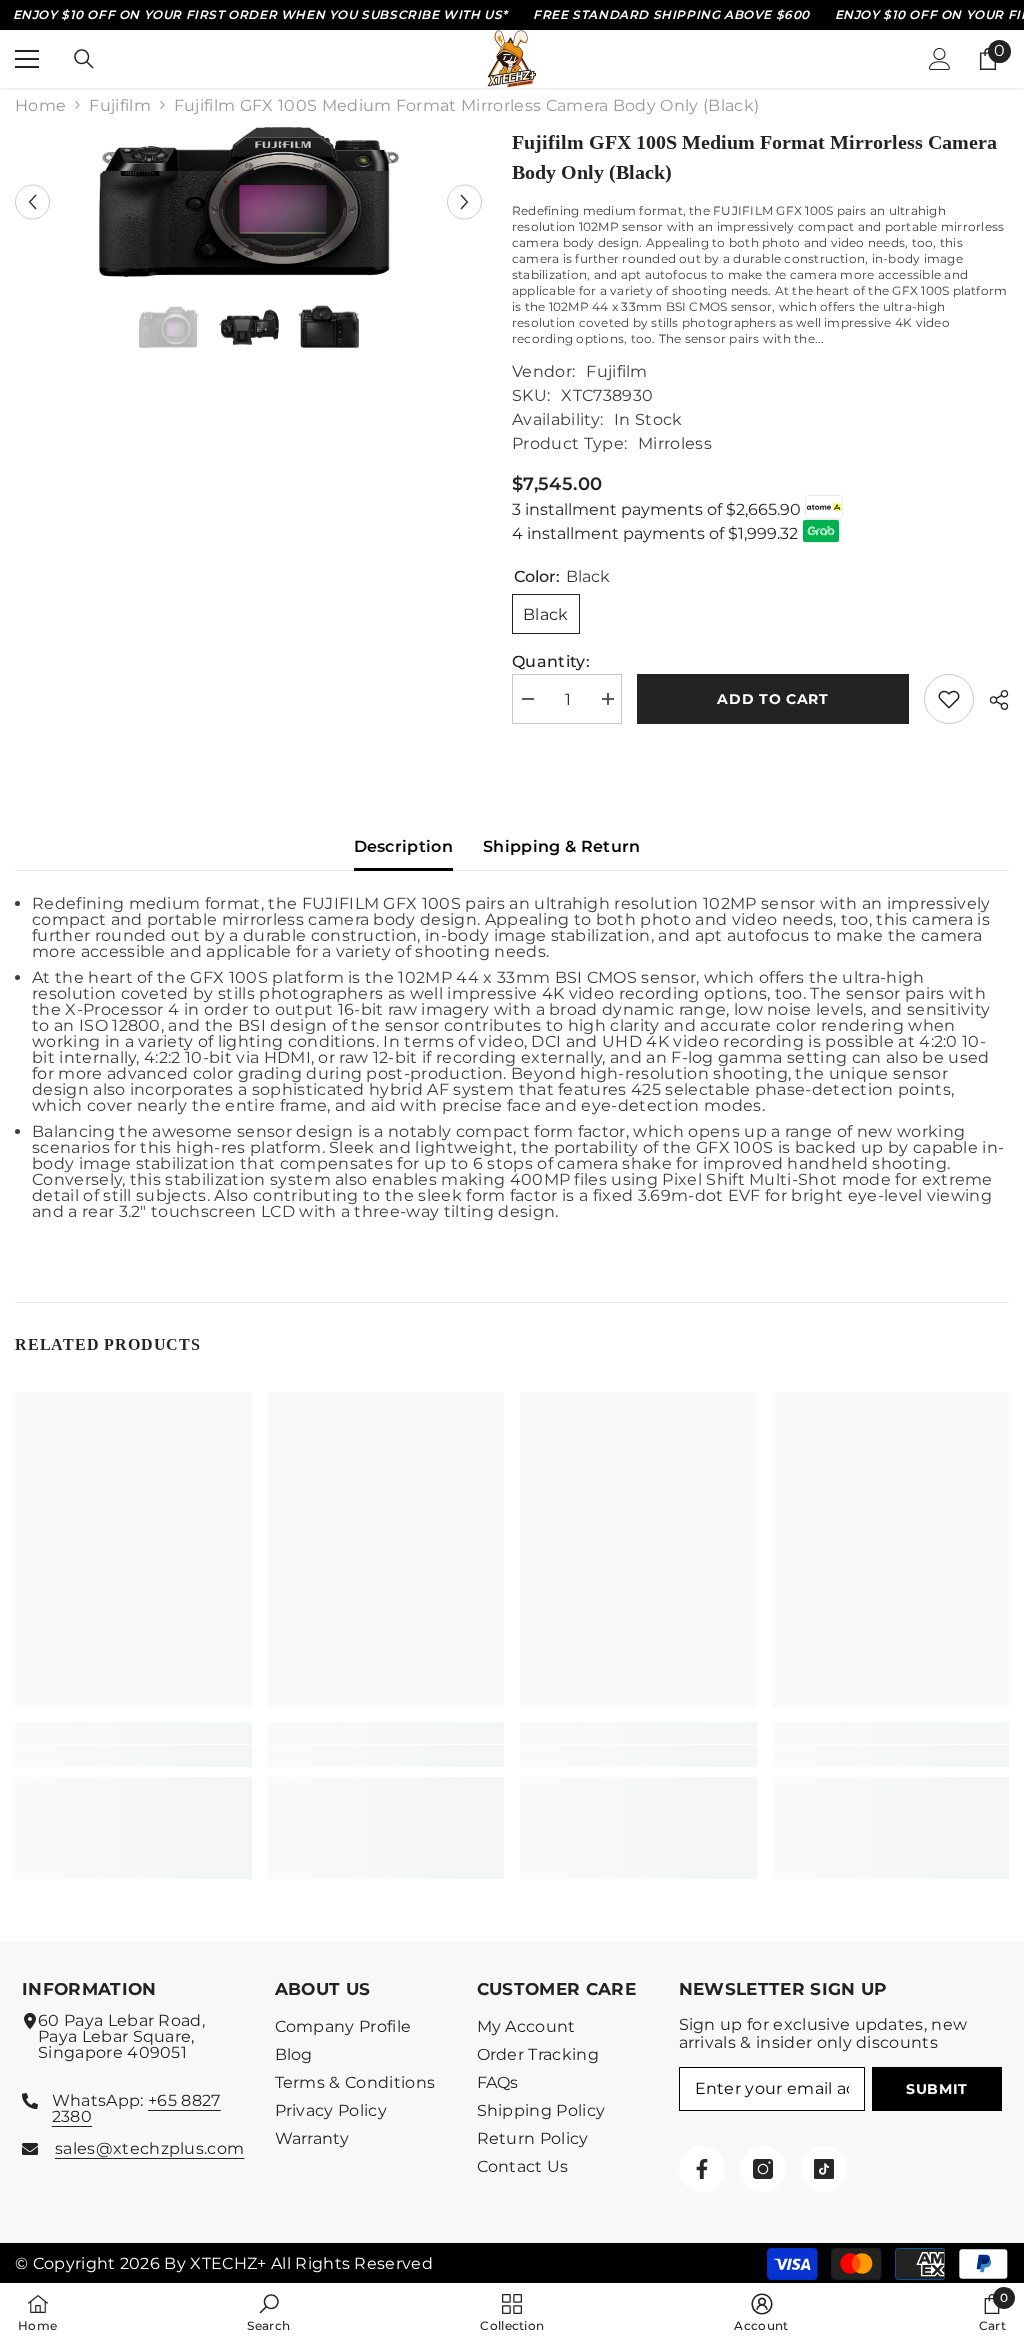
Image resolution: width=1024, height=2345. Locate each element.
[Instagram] (763, 2169)
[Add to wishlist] (949, 699)
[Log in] (940, 59)
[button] (32, 201)
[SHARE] (991, 700)
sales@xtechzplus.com (149, 2148)
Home (40, 106)
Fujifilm (120, 106)
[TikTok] (824, 2169)
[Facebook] (702, 2169)
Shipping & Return (561, 846)
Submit (937, 2089)
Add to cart (773, 699)
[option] (248, 202)
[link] (133, 1756)
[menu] (27, 59)
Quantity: (551, 662)
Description (404, 846)
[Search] (84, 59)
